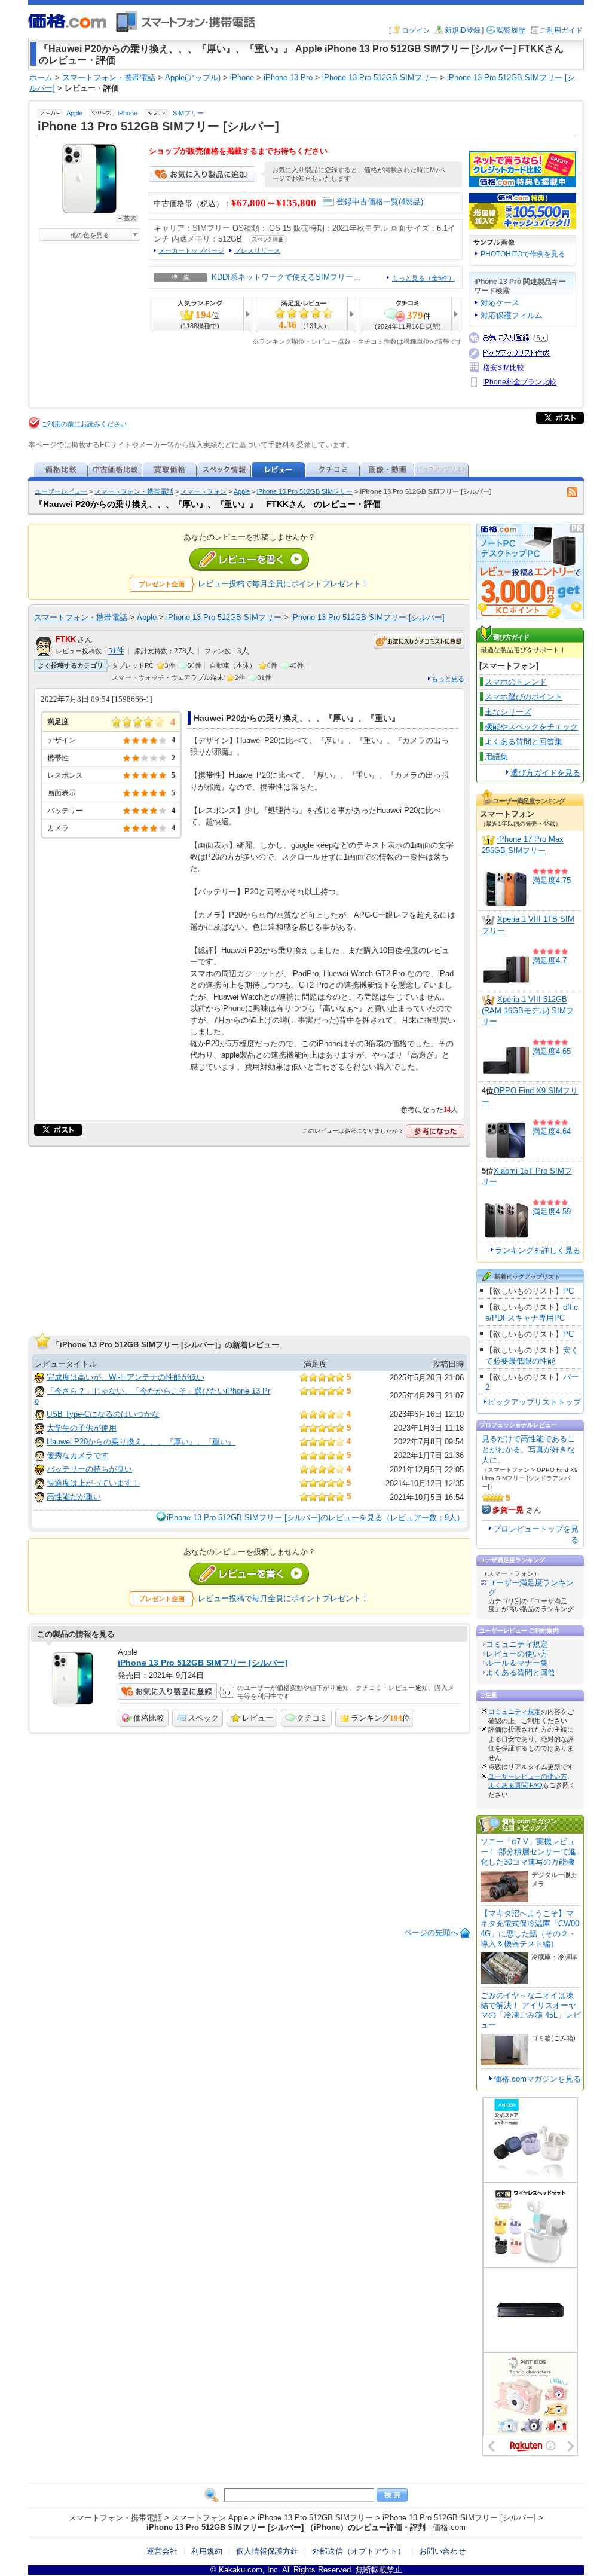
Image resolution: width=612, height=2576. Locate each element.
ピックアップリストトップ (534, 1402)
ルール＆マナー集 (517, 1663)
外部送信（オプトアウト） (359, 2551)
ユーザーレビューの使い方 (528, 1776)
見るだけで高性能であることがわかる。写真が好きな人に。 (528, 1449)
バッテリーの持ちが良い (89, 1469)
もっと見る (448, 679)
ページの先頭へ (431, 1932)
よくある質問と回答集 (524, 742)
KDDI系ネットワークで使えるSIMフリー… (286, 277)
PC (568, 1291)
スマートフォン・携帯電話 (134, 491)
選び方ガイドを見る (545, 773)
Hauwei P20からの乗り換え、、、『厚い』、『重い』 (141, 1442)
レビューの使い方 (517, 1654)
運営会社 (162, 2551)
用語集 (496, 757)
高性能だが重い (74, 1497)
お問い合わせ (442, 2551)
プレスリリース (257, 250)
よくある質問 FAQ (515, 1785)
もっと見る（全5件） (423, 278)
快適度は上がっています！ (93, 1483)
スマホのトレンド (516, 682)
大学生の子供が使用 (82, 1428)
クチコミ (312, 1718)
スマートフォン (204, 491)
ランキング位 (380, 1718)
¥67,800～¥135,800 (274, 203)
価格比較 (149, 1718)
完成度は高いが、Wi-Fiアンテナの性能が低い (126, 1377)
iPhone (128, 113)
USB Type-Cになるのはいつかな (103, 1414)
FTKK (66, 639)
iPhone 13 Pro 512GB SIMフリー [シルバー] (368, 617)
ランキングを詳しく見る (538, 1250)
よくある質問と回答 (521, 1672)
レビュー (258, 1718)
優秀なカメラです (78, 1455)
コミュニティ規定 (517, 1644)
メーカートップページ (191, 250)
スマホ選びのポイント (524, 697)
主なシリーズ (508, 712)
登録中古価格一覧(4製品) (380, 202)
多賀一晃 (508, 1510)
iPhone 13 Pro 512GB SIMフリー (305, 491)
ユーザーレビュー (61, 491)
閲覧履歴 (511, 30)
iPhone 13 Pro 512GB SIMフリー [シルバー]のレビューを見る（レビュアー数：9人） (316, 1518)
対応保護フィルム (512, 315)
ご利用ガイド (561, 30)
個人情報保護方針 (267, 2551)
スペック (203, 1718)
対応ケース (500, 303)
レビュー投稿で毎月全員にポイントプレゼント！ (283, 584)
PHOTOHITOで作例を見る (523, 254)
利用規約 (207, 2551)
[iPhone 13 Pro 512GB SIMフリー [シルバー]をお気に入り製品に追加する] (202, 179)
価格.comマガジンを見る (537, 2079)
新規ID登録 (463, 30)
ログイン (416, 30)
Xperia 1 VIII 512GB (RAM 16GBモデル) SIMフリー (528, 1011)
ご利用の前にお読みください (84, 424)
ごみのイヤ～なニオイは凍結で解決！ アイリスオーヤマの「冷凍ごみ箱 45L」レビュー (531, 2010)
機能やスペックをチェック (531, 727)
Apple (74, 113)
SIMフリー (188, 113)
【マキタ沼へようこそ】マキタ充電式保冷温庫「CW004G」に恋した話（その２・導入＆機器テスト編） (530, 1929)
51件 (116, 651)
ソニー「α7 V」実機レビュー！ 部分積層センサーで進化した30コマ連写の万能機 (528, 1852)
